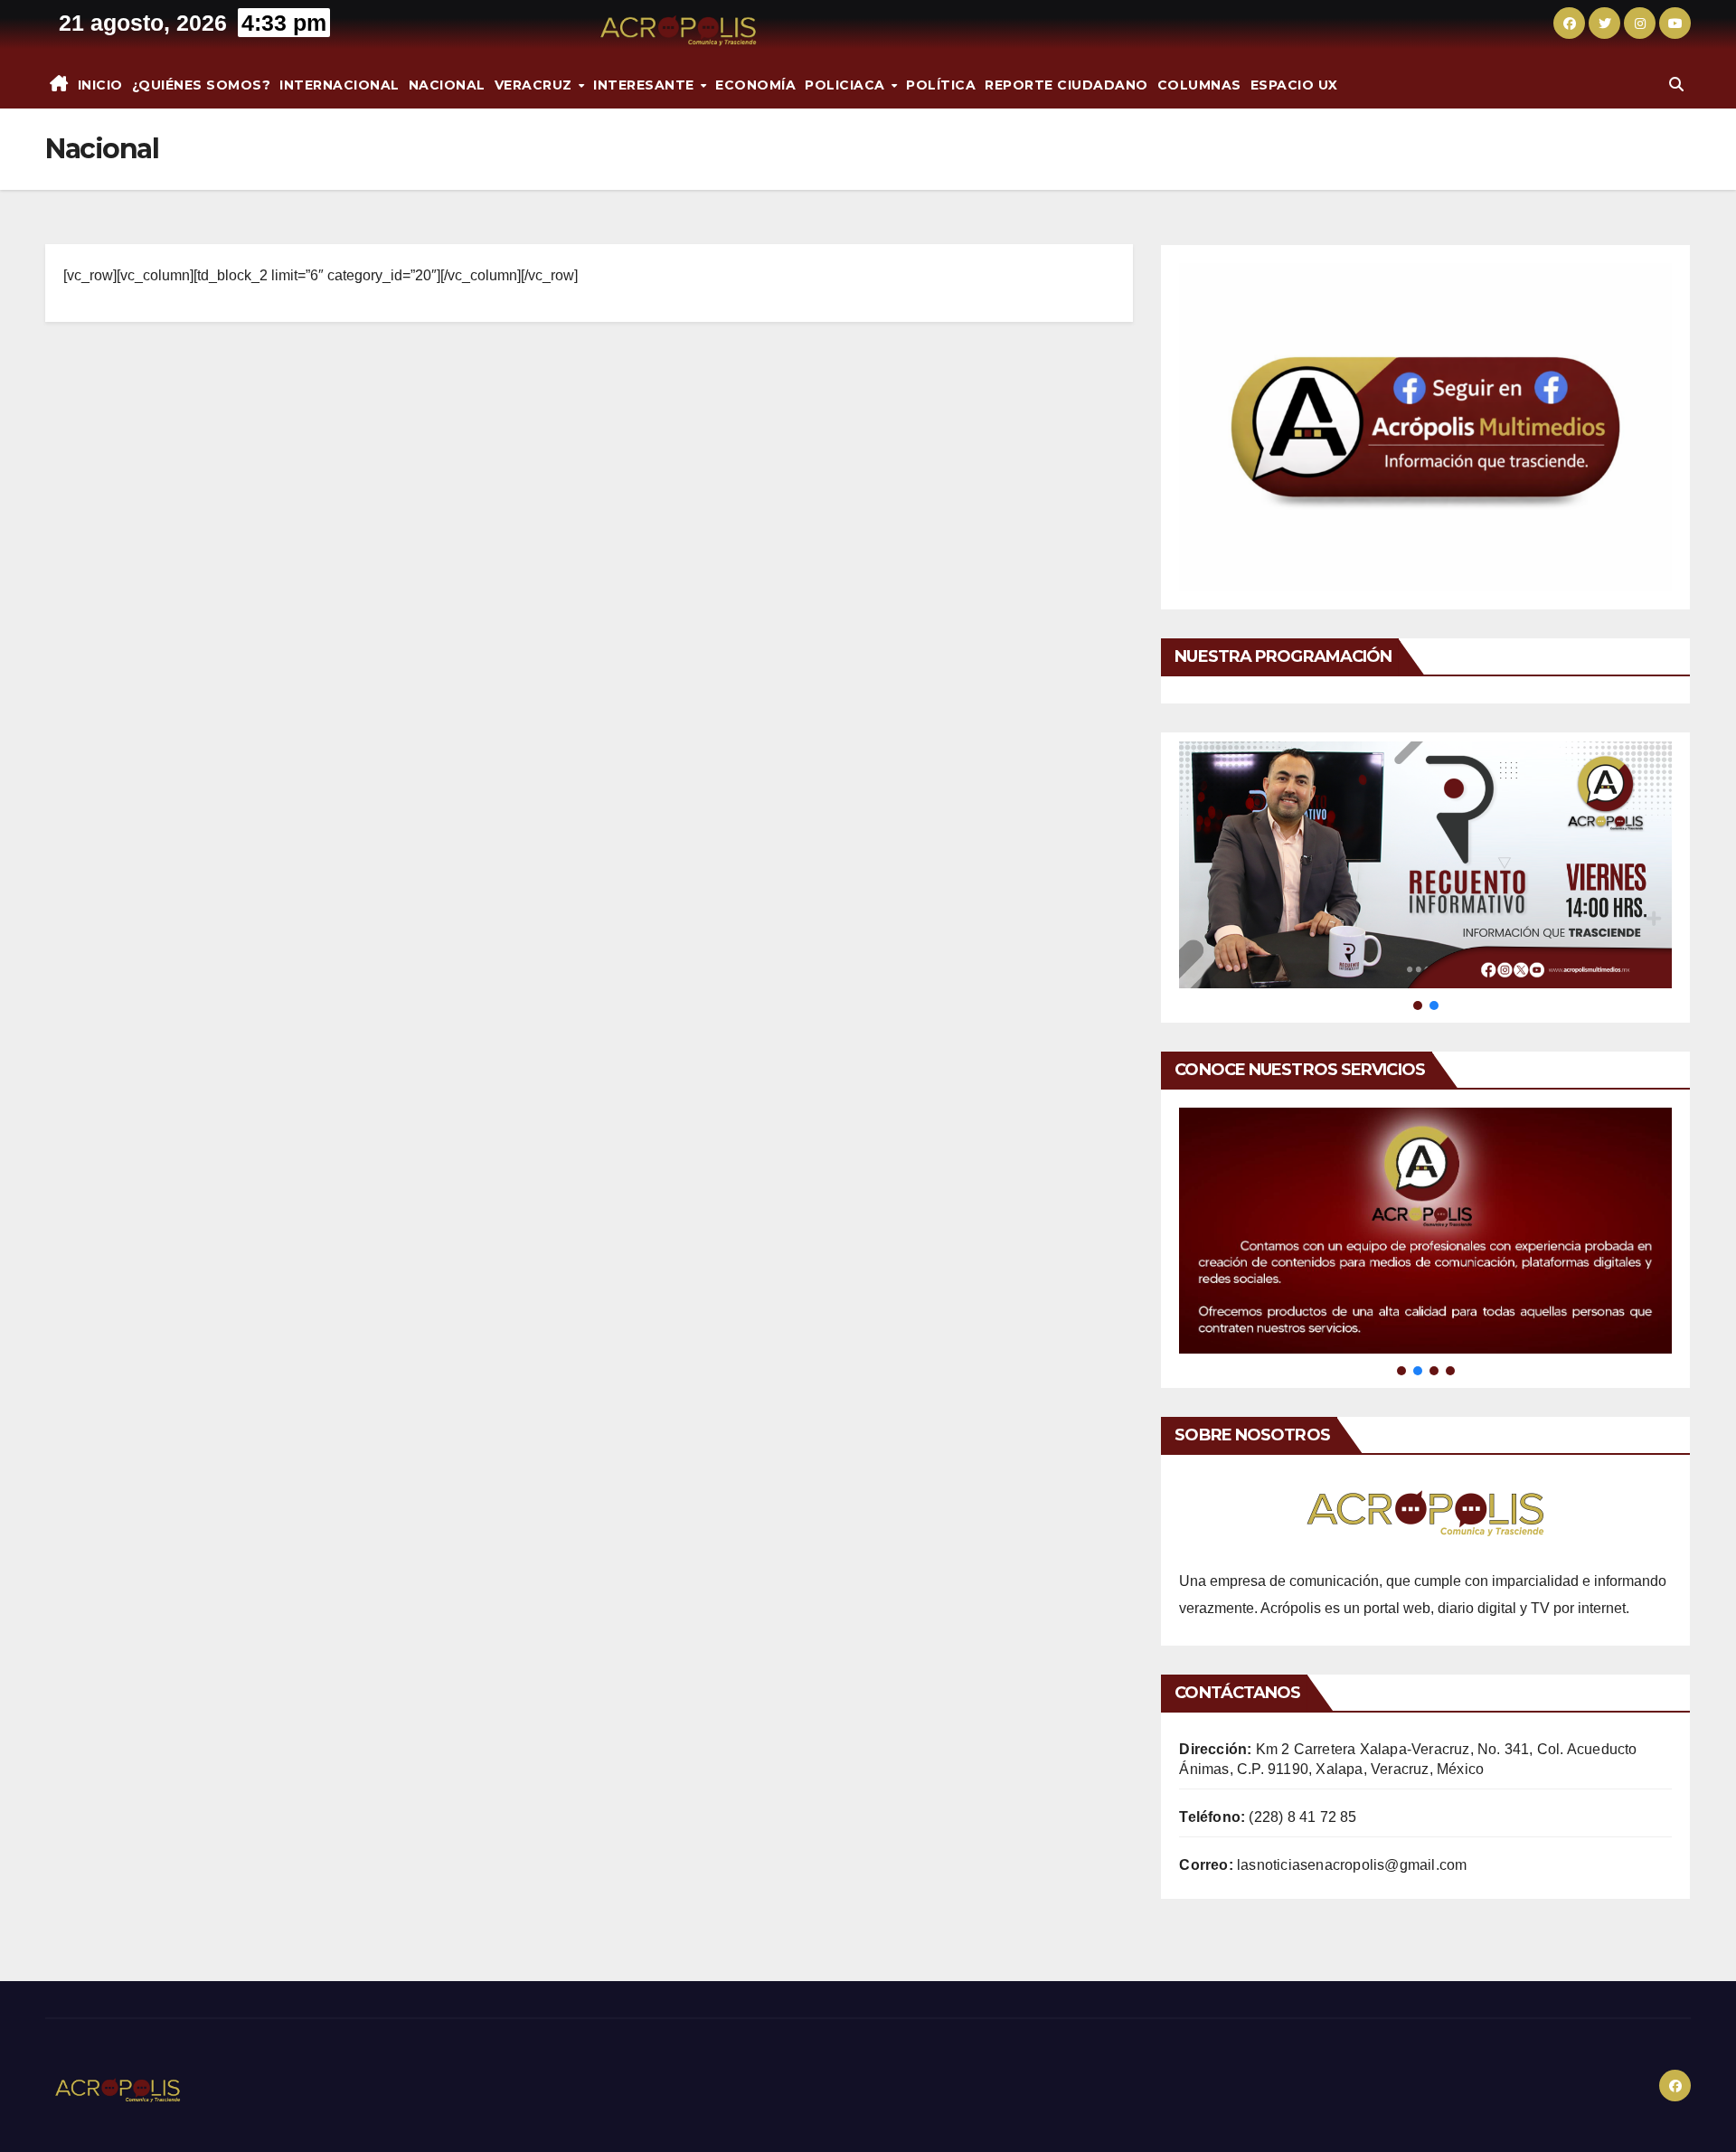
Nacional (447, 85)
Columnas (1199, 85)
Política (941, 85)
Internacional (340, 85)
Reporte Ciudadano (1066, 85)
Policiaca (847, 85)
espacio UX (1294, 85)
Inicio (100, 85)
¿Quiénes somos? (202, 85)
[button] (1676, 85)
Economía (755, 85)
